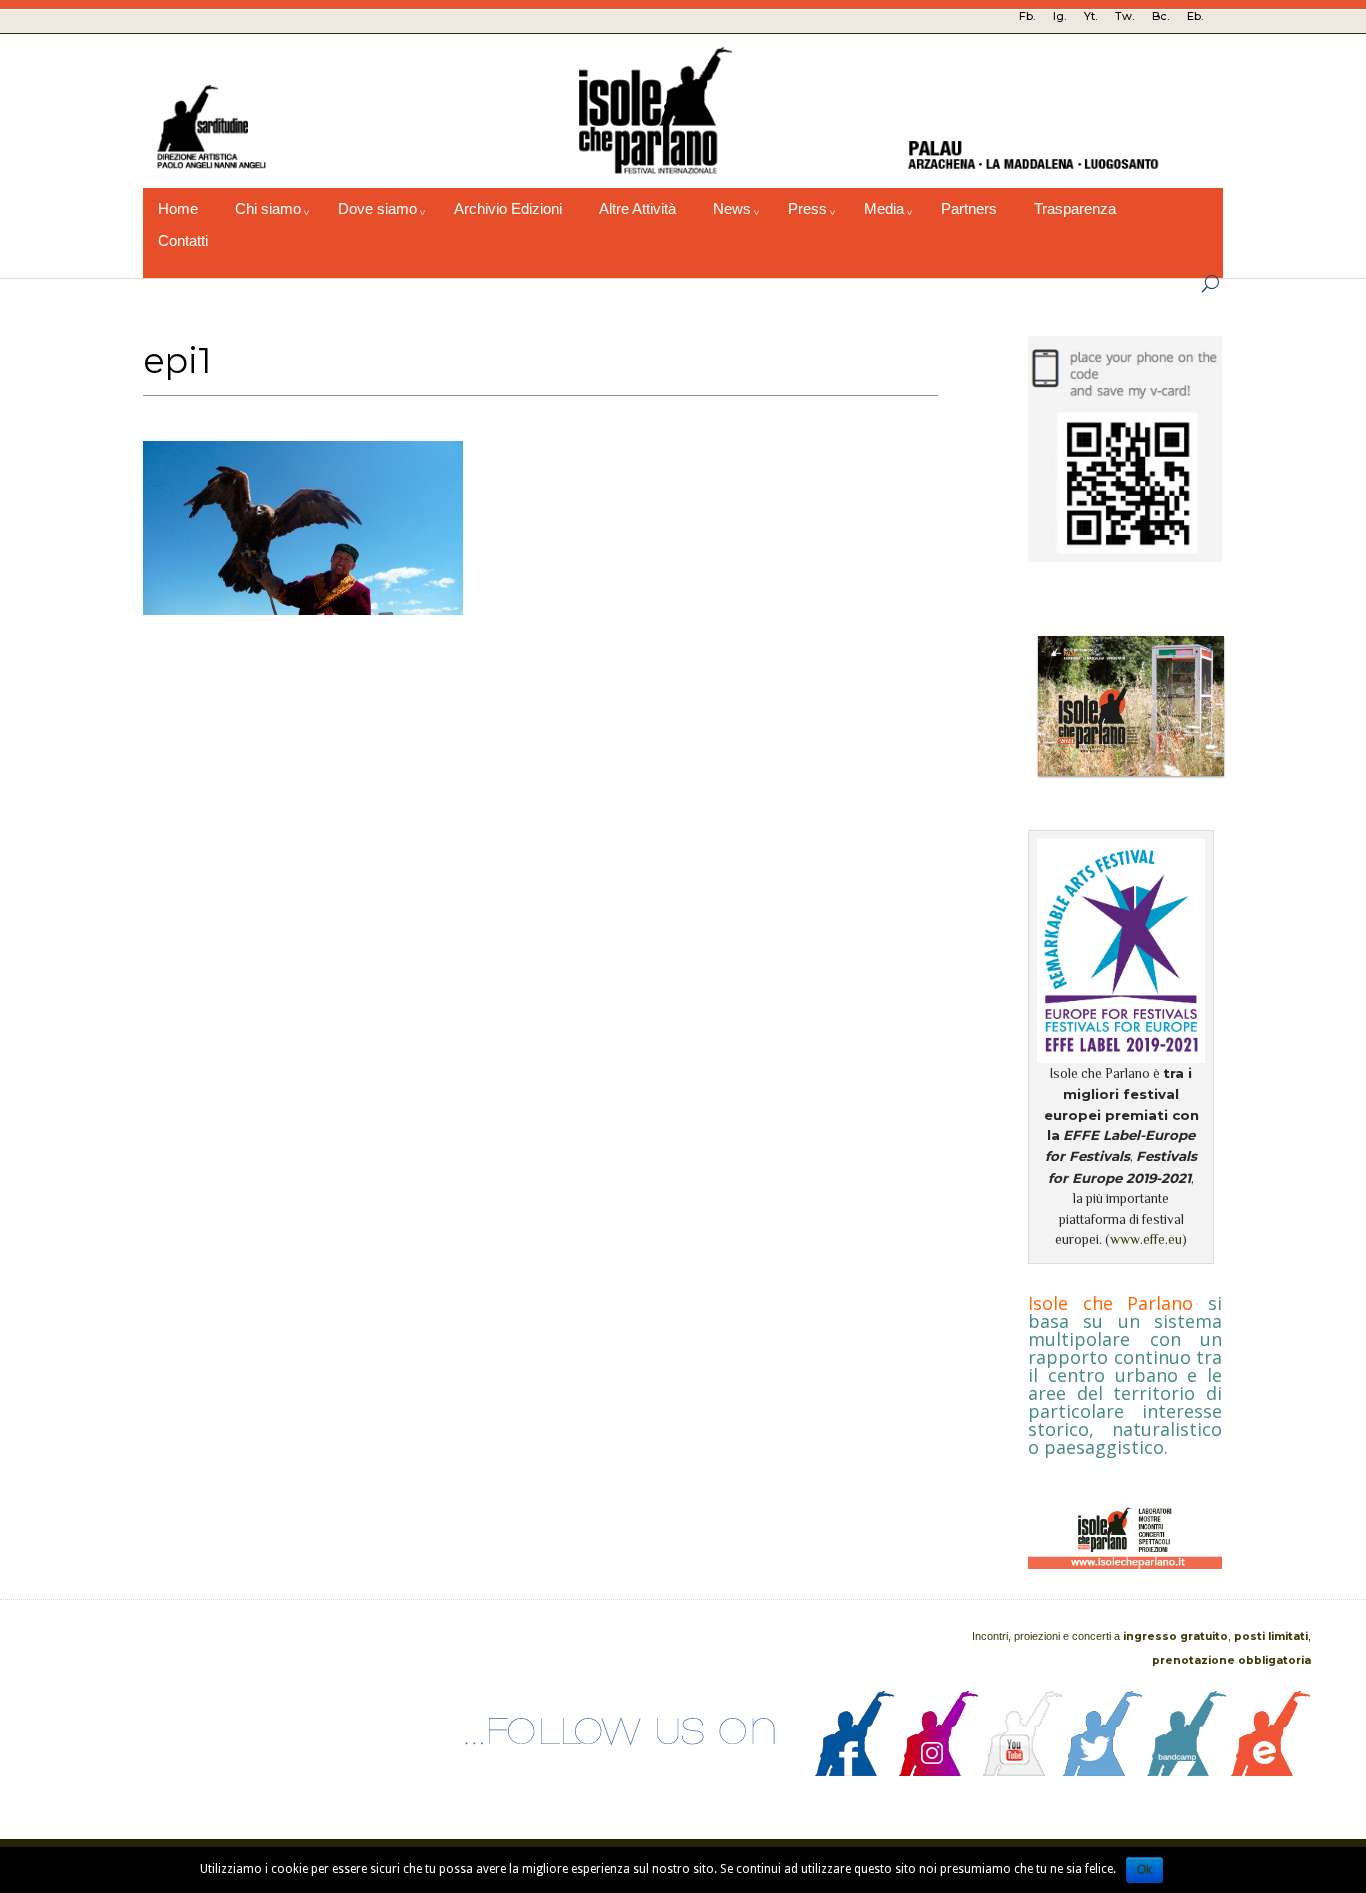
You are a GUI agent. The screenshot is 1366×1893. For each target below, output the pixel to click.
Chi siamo (268, 209)
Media (884, 209)
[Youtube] (1023, 1771)
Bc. (1160, 16)
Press (807, 209)
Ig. (1059, 16)
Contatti (183, 241)
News (732, 209)
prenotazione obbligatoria (1231, 1660)
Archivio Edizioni (508, 209)
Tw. (1124, 16)
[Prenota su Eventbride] (1271, 1771)
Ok (1144, 1870)
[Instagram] (939, 1771)
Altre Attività (637, 209)
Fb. (1027, 16)
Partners (969, 209)
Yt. (1090, 16)
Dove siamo (377, 209)
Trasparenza (1075, 209)
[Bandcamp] (1187, 1771)
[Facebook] (855, 1771)
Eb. (1195, 16)
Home (178, 209)
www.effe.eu (1146, 1239)
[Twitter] (1103, 1771)
